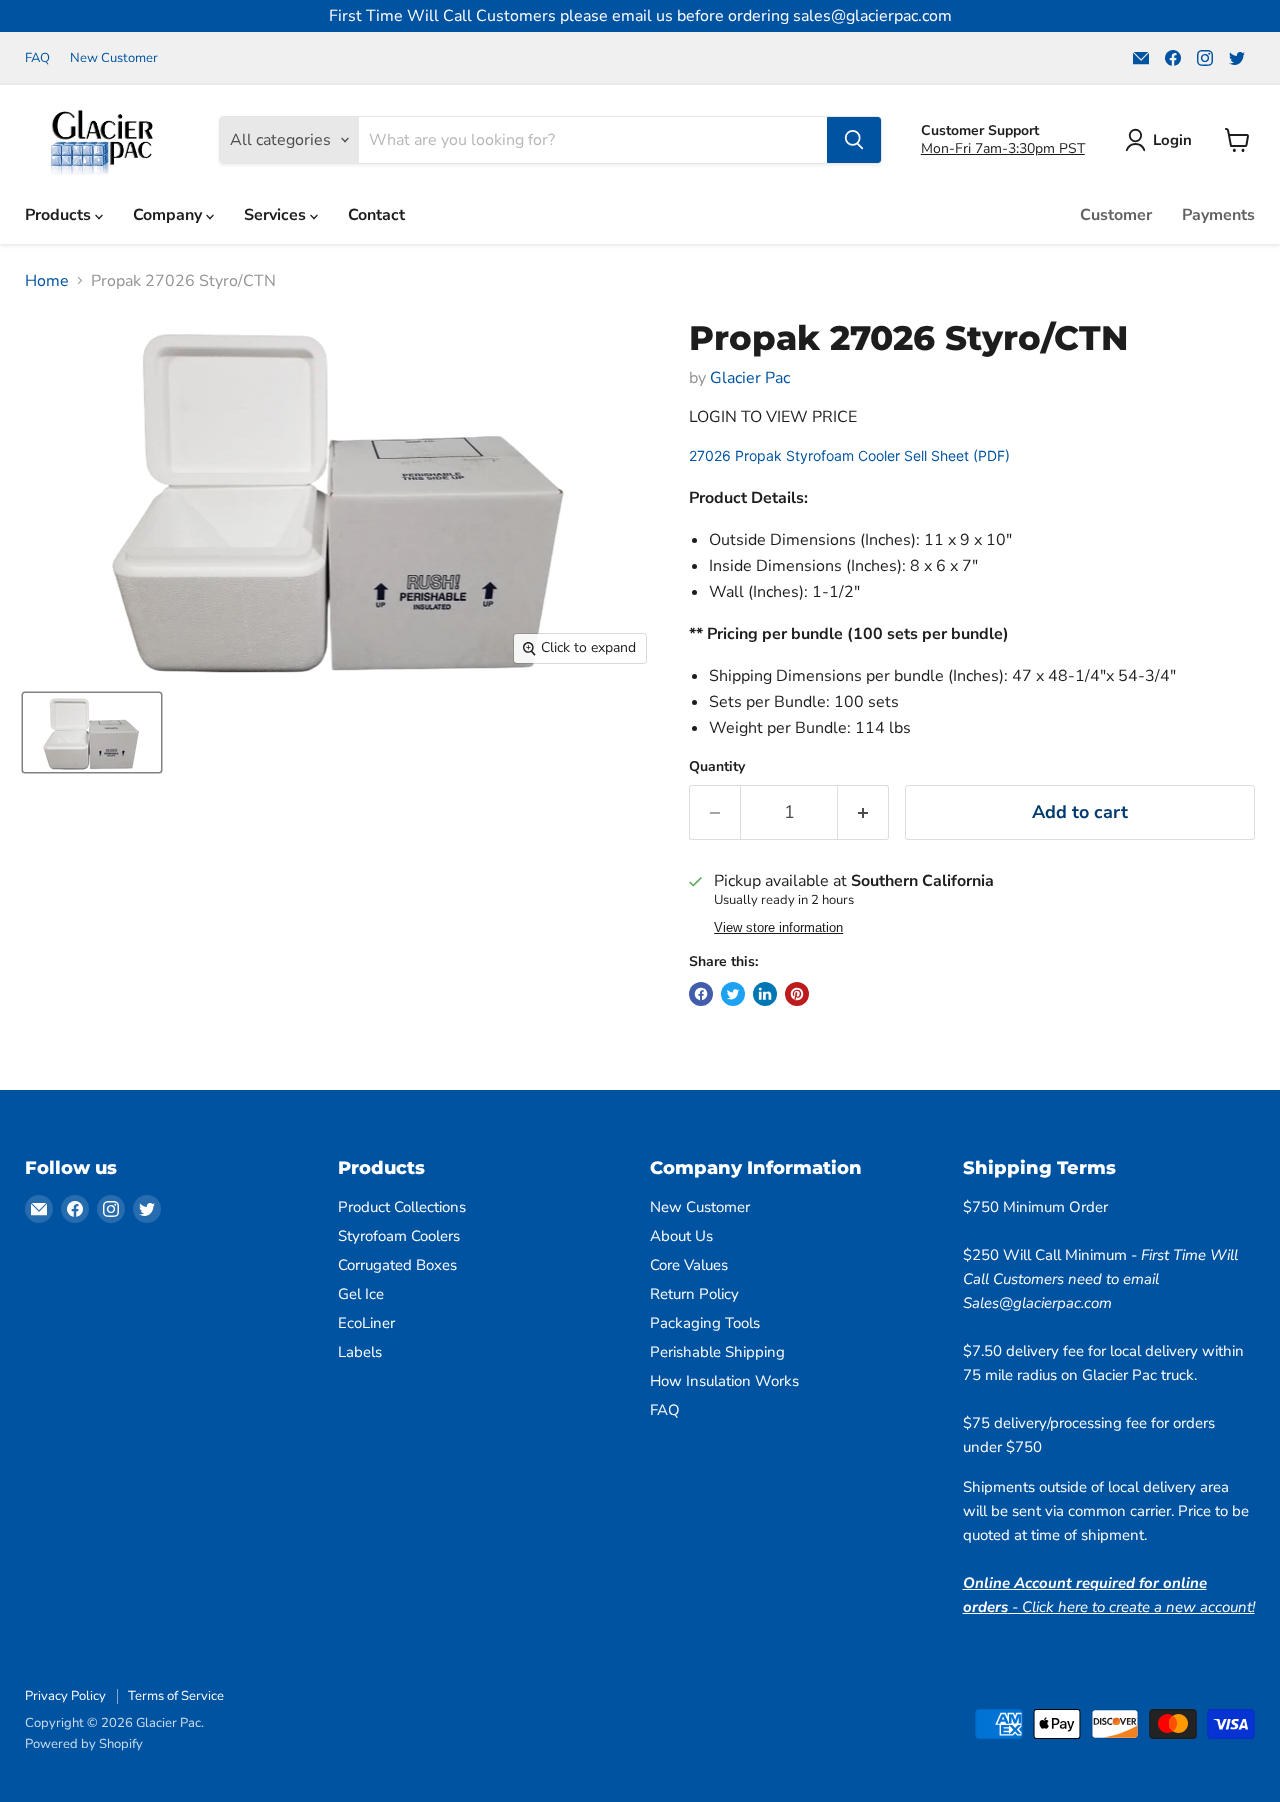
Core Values (689, 1265)
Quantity (717, 767)
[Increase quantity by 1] (863, 812)
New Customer (114, 58)
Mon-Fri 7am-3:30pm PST (1003, 148)
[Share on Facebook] (701, 994)
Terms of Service (176, 1696)
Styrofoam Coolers (399, 1236)
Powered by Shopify (84, 1744)
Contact (376, 215)
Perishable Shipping (717, 1352)
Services (277, 215)
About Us (681, 1236)
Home (47, 281)
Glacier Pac (750, 378)
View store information (778, 928)
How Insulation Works (724, 1381)
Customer (1116, 215)
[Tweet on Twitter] (733, 994)
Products (60, 215)
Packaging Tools (705, 1323)
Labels (360, 1352)
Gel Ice (361, 1294)
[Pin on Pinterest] (797, 994)
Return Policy (694, 1294)
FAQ (37, 58)
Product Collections (402, 1207)
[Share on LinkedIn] (765, 994)
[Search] (854, 140)
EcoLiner (366, 1323)
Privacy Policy (65, 1696)
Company (169, 215)
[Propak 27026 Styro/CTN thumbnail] (92, 732)
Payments (1218, 215)
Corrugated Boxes (397, 1265)
